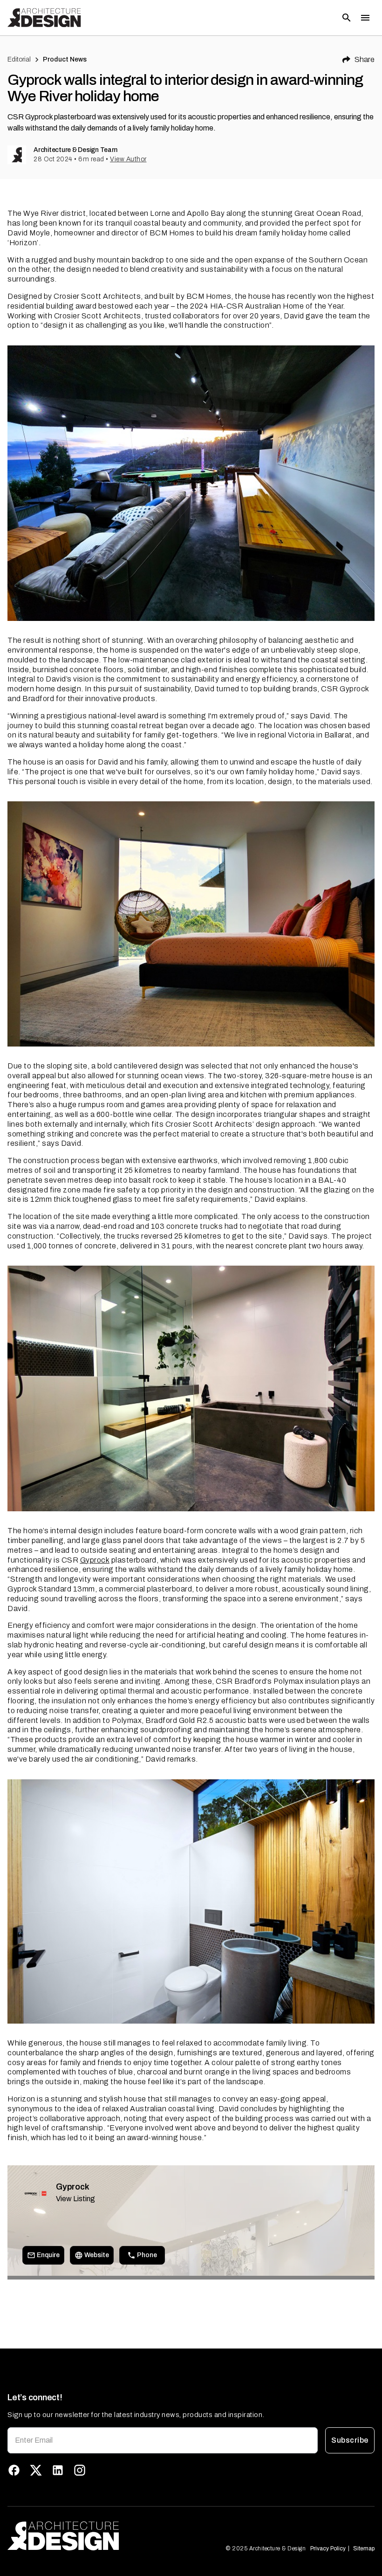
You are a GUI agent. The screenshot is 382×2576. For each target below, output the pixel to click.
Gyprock (95, 1560)
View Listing (75, 2199)
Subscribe (350, 2440)
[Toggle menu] (365, 18)
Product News (65, 59)
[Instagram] (80, 2470)
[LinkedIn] (58, 2470)
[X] (36, 2470)
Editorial (19, 59)
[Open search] (347, 18)
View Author (128, 159)
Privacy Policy (328, 2548)
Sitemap (364, 2548)
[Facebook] (14, 2470)
